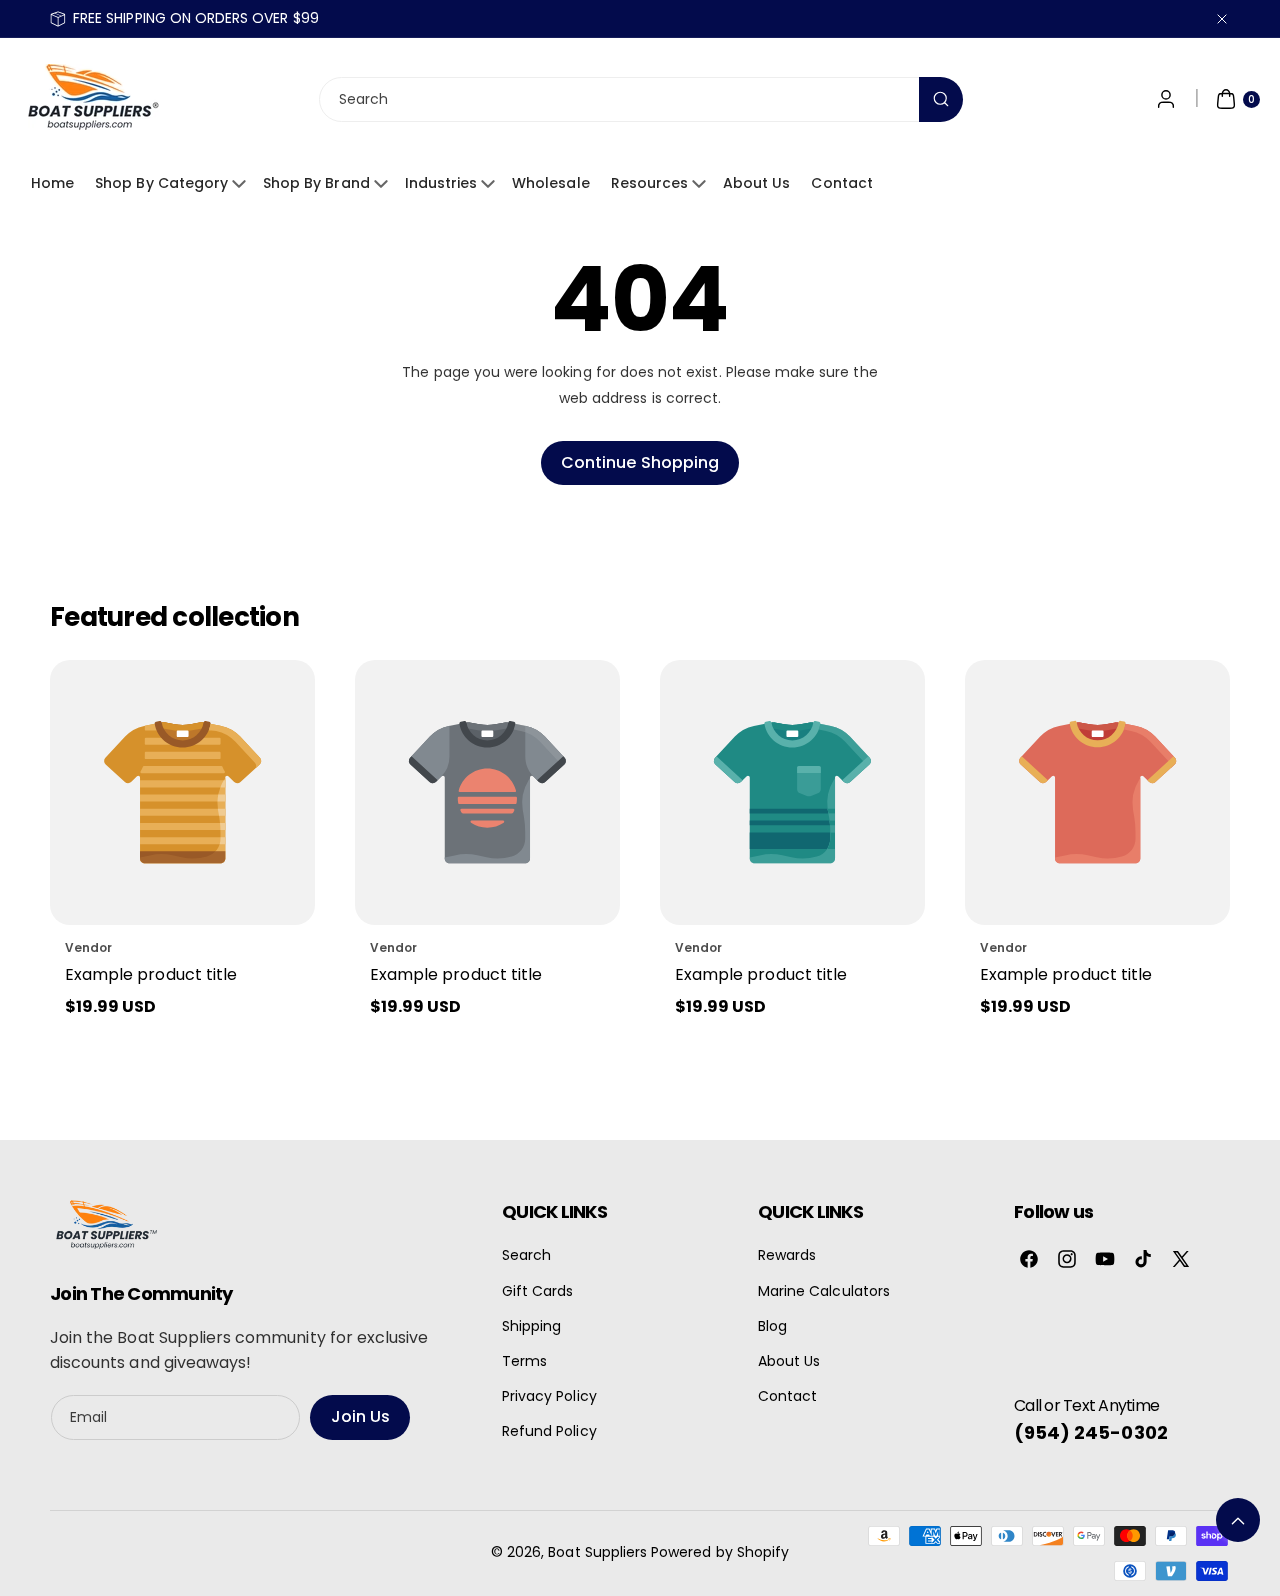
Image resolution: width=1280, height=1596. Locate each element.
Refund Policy (549, 1431)
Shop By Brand (316, 183)
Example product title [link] (151, 974)
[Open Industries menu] (491, 184)
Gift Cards (538, 1291)
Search (526, 1255)
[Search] (941, 99)
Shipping (531, 1326)
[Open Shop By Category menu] (242, 184)
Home (52, 183)
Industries (441, 183)
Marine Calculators (824, 1291)
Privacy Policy (549, 1396)
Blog (772, 1326)
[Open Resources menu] (702, 184)
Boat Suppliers (597, 1552)
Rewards (787, 1255)
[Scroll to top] (1238, 1520)
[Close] (1222, 18)
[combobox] (640, 99)
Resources (649, 183)
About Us (756, 183)
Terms (524, 1361)
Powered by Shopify (720, 1552)
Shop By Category (161, 183)
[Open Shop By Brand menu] (384, 184)
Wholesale (550, 183)
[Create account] (1166, 99)
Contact (841, 183)
